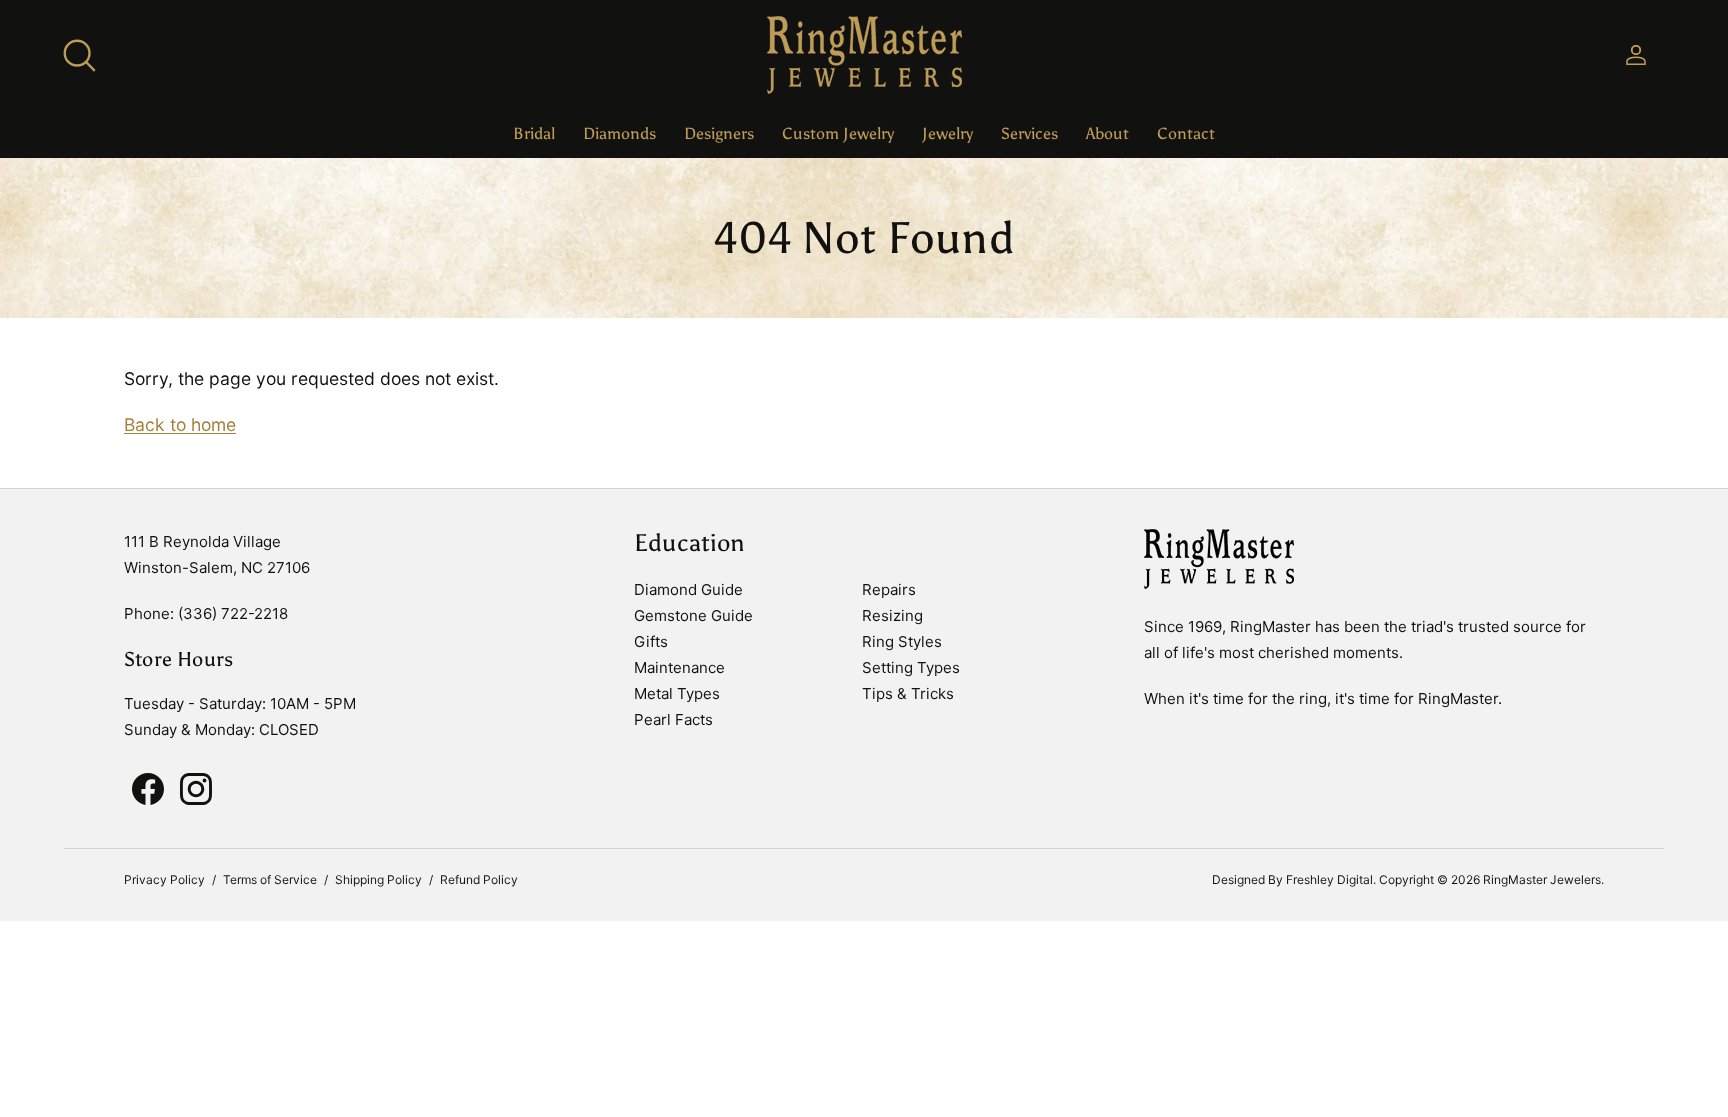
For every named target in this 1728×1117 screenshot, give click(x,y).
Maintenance (679, 667)
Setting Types (911, 667)
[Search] (79, 55)
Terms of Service (270, 879)
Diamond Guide (688, 589)
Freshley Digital (1329, 879)
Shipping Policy (378, 879)
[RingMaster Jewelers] (864, 55)
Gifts (651, 641)
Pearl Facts (673, 719)
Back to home (180, 424)
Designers (719, 133)
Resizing (892, 615)
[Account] (1632, 55)
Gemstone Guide (693, 615)
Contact (1186, 133)
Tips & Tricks (908, 693)
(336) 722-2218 (233, 613)
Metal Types (677, 693)
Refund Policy (479, 879)
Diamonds (619, 133)
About (1107, 133)
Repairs (889, 589)
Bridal (534, 133)
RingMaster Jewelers (1542, 879)
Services (1029, 133)
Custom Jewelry (838, 133)
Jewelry (947, 133)
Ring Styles (902, 641)
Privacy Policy (164, 879)
